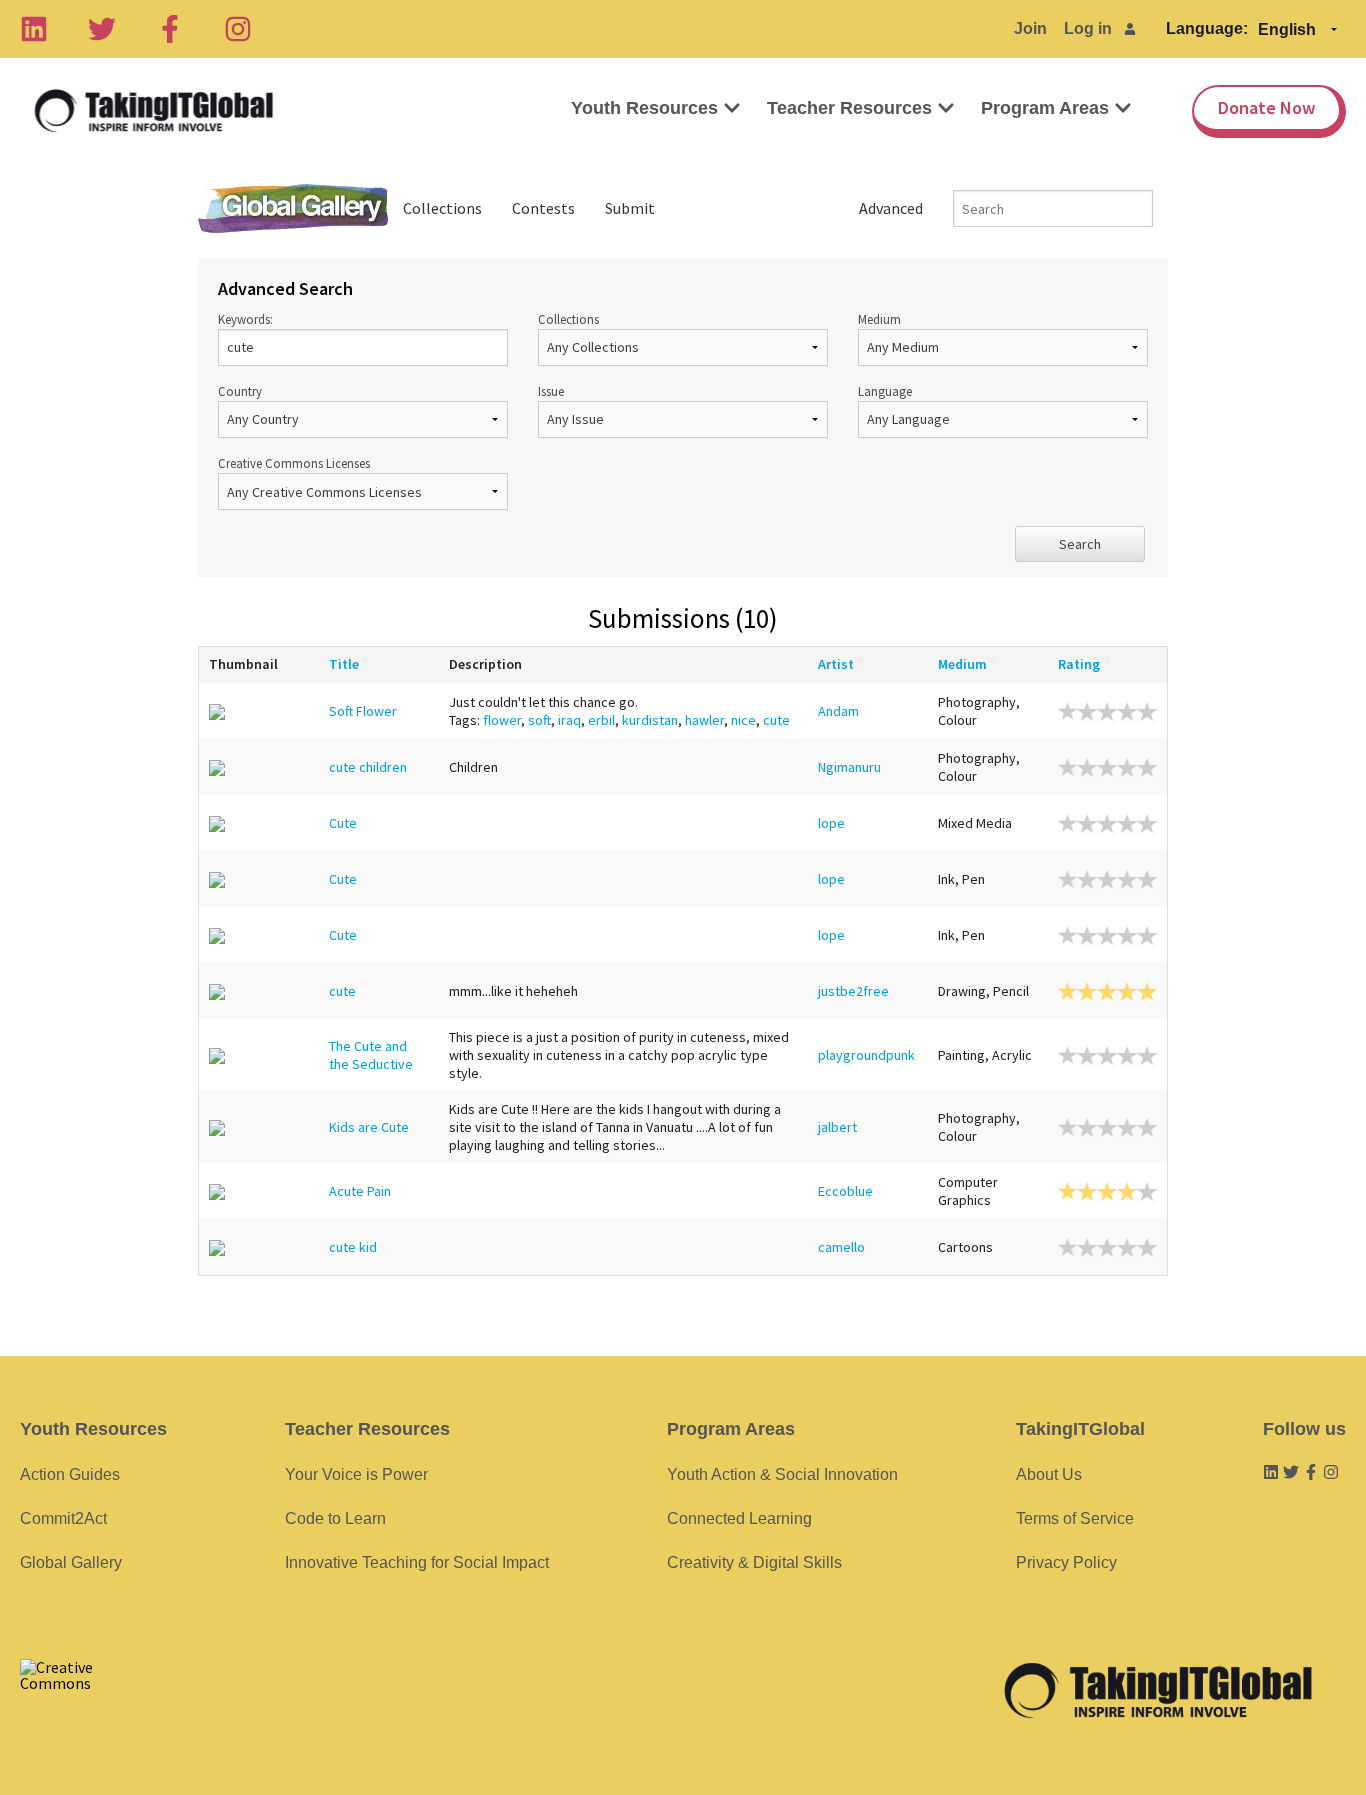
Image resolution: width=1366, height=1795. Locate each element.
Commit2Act (63, 1518)
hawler (704, 720)
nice (743, 720)
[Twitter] (102, 29)
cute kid (353, 1247)
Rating (1079, 664)
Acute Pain (360, 1191)
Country (240, 391)
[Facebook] (170, 29)
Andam (838, 711)
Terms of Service (1075, 1518)
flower (502, 720)
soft (539, 720)
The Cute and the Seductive (371, 1055)
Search (1080, 544)
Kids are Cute (369, 1127)
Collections (442, 208)
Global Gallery (293, 208)
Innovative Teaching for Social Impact (417, 1562)
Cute (343, 823)
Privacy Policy (1066, 1562)
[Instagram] (238, 29)
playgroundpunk (866, 1055)
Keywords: (245, 319)
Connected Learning (739, 1518)
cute (776, 720)
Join (1030, 28)
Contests (543, 208)
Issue (551, 391)
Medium (879, 319)
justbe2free (853, 991)
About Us (1049, 1474)
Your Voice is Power (356, 1474)
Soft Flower (363, 711)
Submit (630, 208)
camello (841, 1247)
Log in (1088, 28)
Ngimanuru (849, 767)
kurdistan (650, 720)
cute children (368, 767)
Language (885, 391)
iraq (569, 720)
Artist (836, 664)
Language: (1207, 28)
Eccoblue (845, 1191)
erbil (601, 720)
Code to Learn (335, 1518)
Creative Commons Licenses (294, 463)
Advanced (891, 208)
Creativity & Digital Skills (754, 1562)
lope (831, 823)
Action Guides (70, 1474)
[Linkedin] (34, 29)
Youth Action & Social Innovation (782, 1474)
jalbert (837, 1127)
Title (344, 664)
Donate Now (1266, 107)
